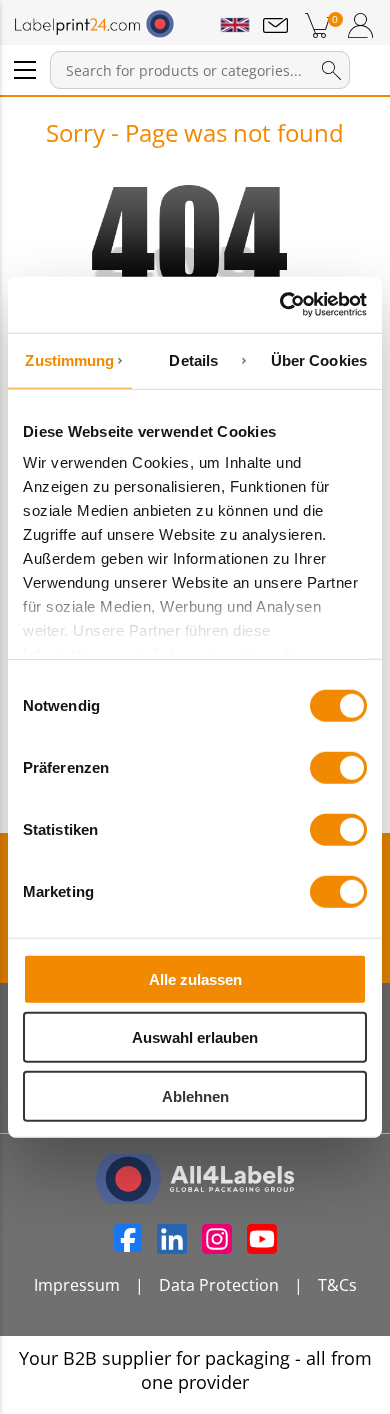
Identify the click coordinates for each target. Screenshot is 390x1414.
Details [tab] (193, 359)
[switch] (338, 767)
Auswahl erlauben (195, 1037)
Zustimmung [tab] (69, 359)
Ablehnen (195, 1095)
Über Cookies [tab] (319, 359)
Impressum (77, 1285)
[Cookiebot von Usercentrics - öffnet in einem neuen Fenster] (280, 305)
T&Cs (337, 1285)
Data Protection (219, 1285)
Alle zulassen (195, 978)
